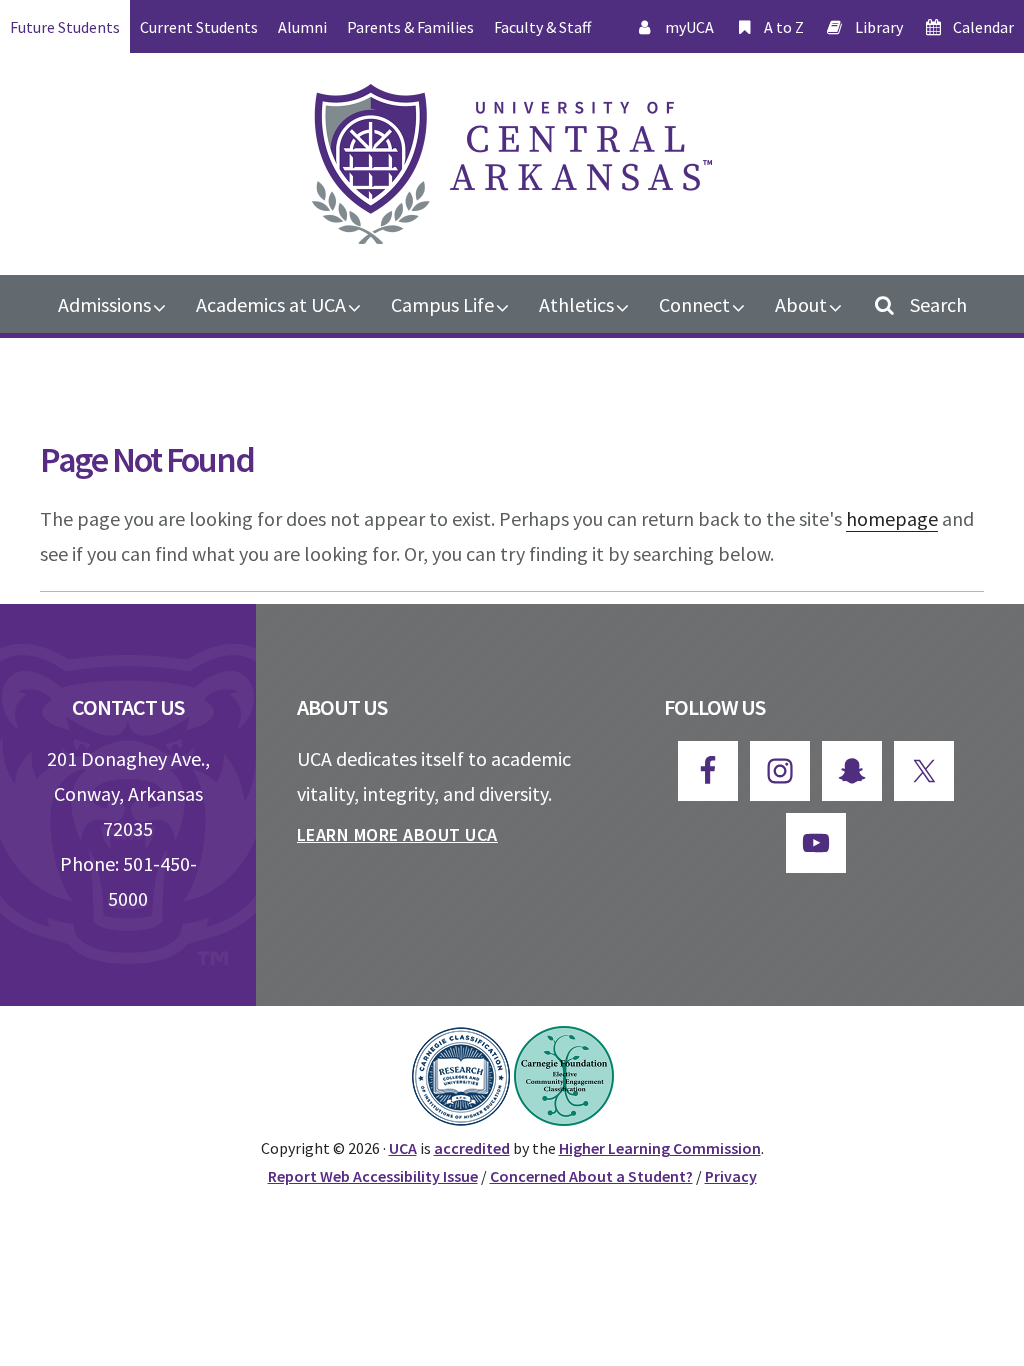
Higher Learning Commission (660, 1148)
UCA (403, 1148)
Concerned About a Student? (591, 1176)
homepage (892, 518)
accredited (472, 1148)
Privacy (731, 1176)
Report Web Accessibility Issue (373, 1176)
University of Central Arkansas (512, 164)
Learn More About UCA (397, 834)
